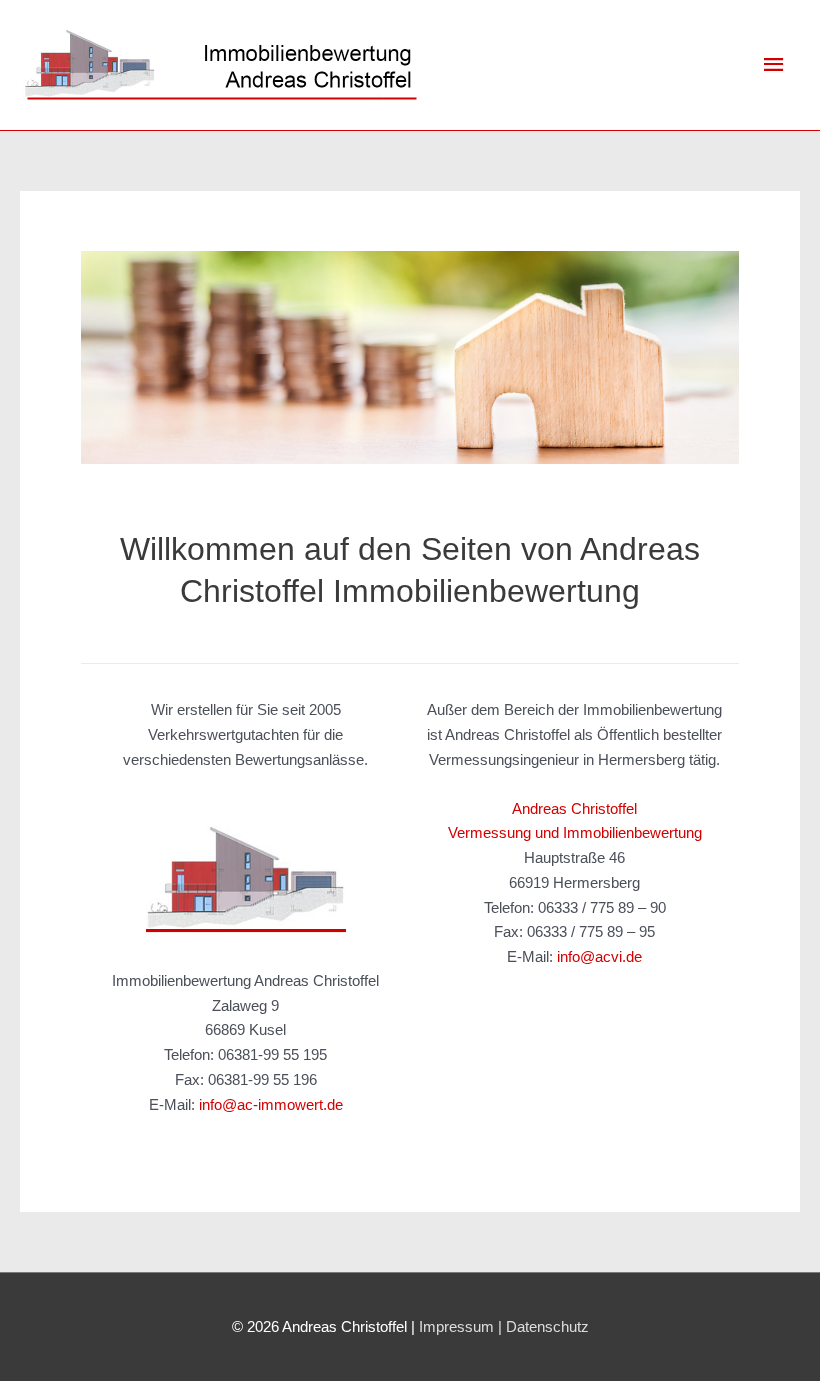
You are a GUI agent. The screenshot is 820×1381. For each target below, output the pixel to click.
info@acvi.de (599, 956)
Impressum (456, 1326)
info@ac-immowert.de (271, 1104)
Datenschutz (547, 1326)
